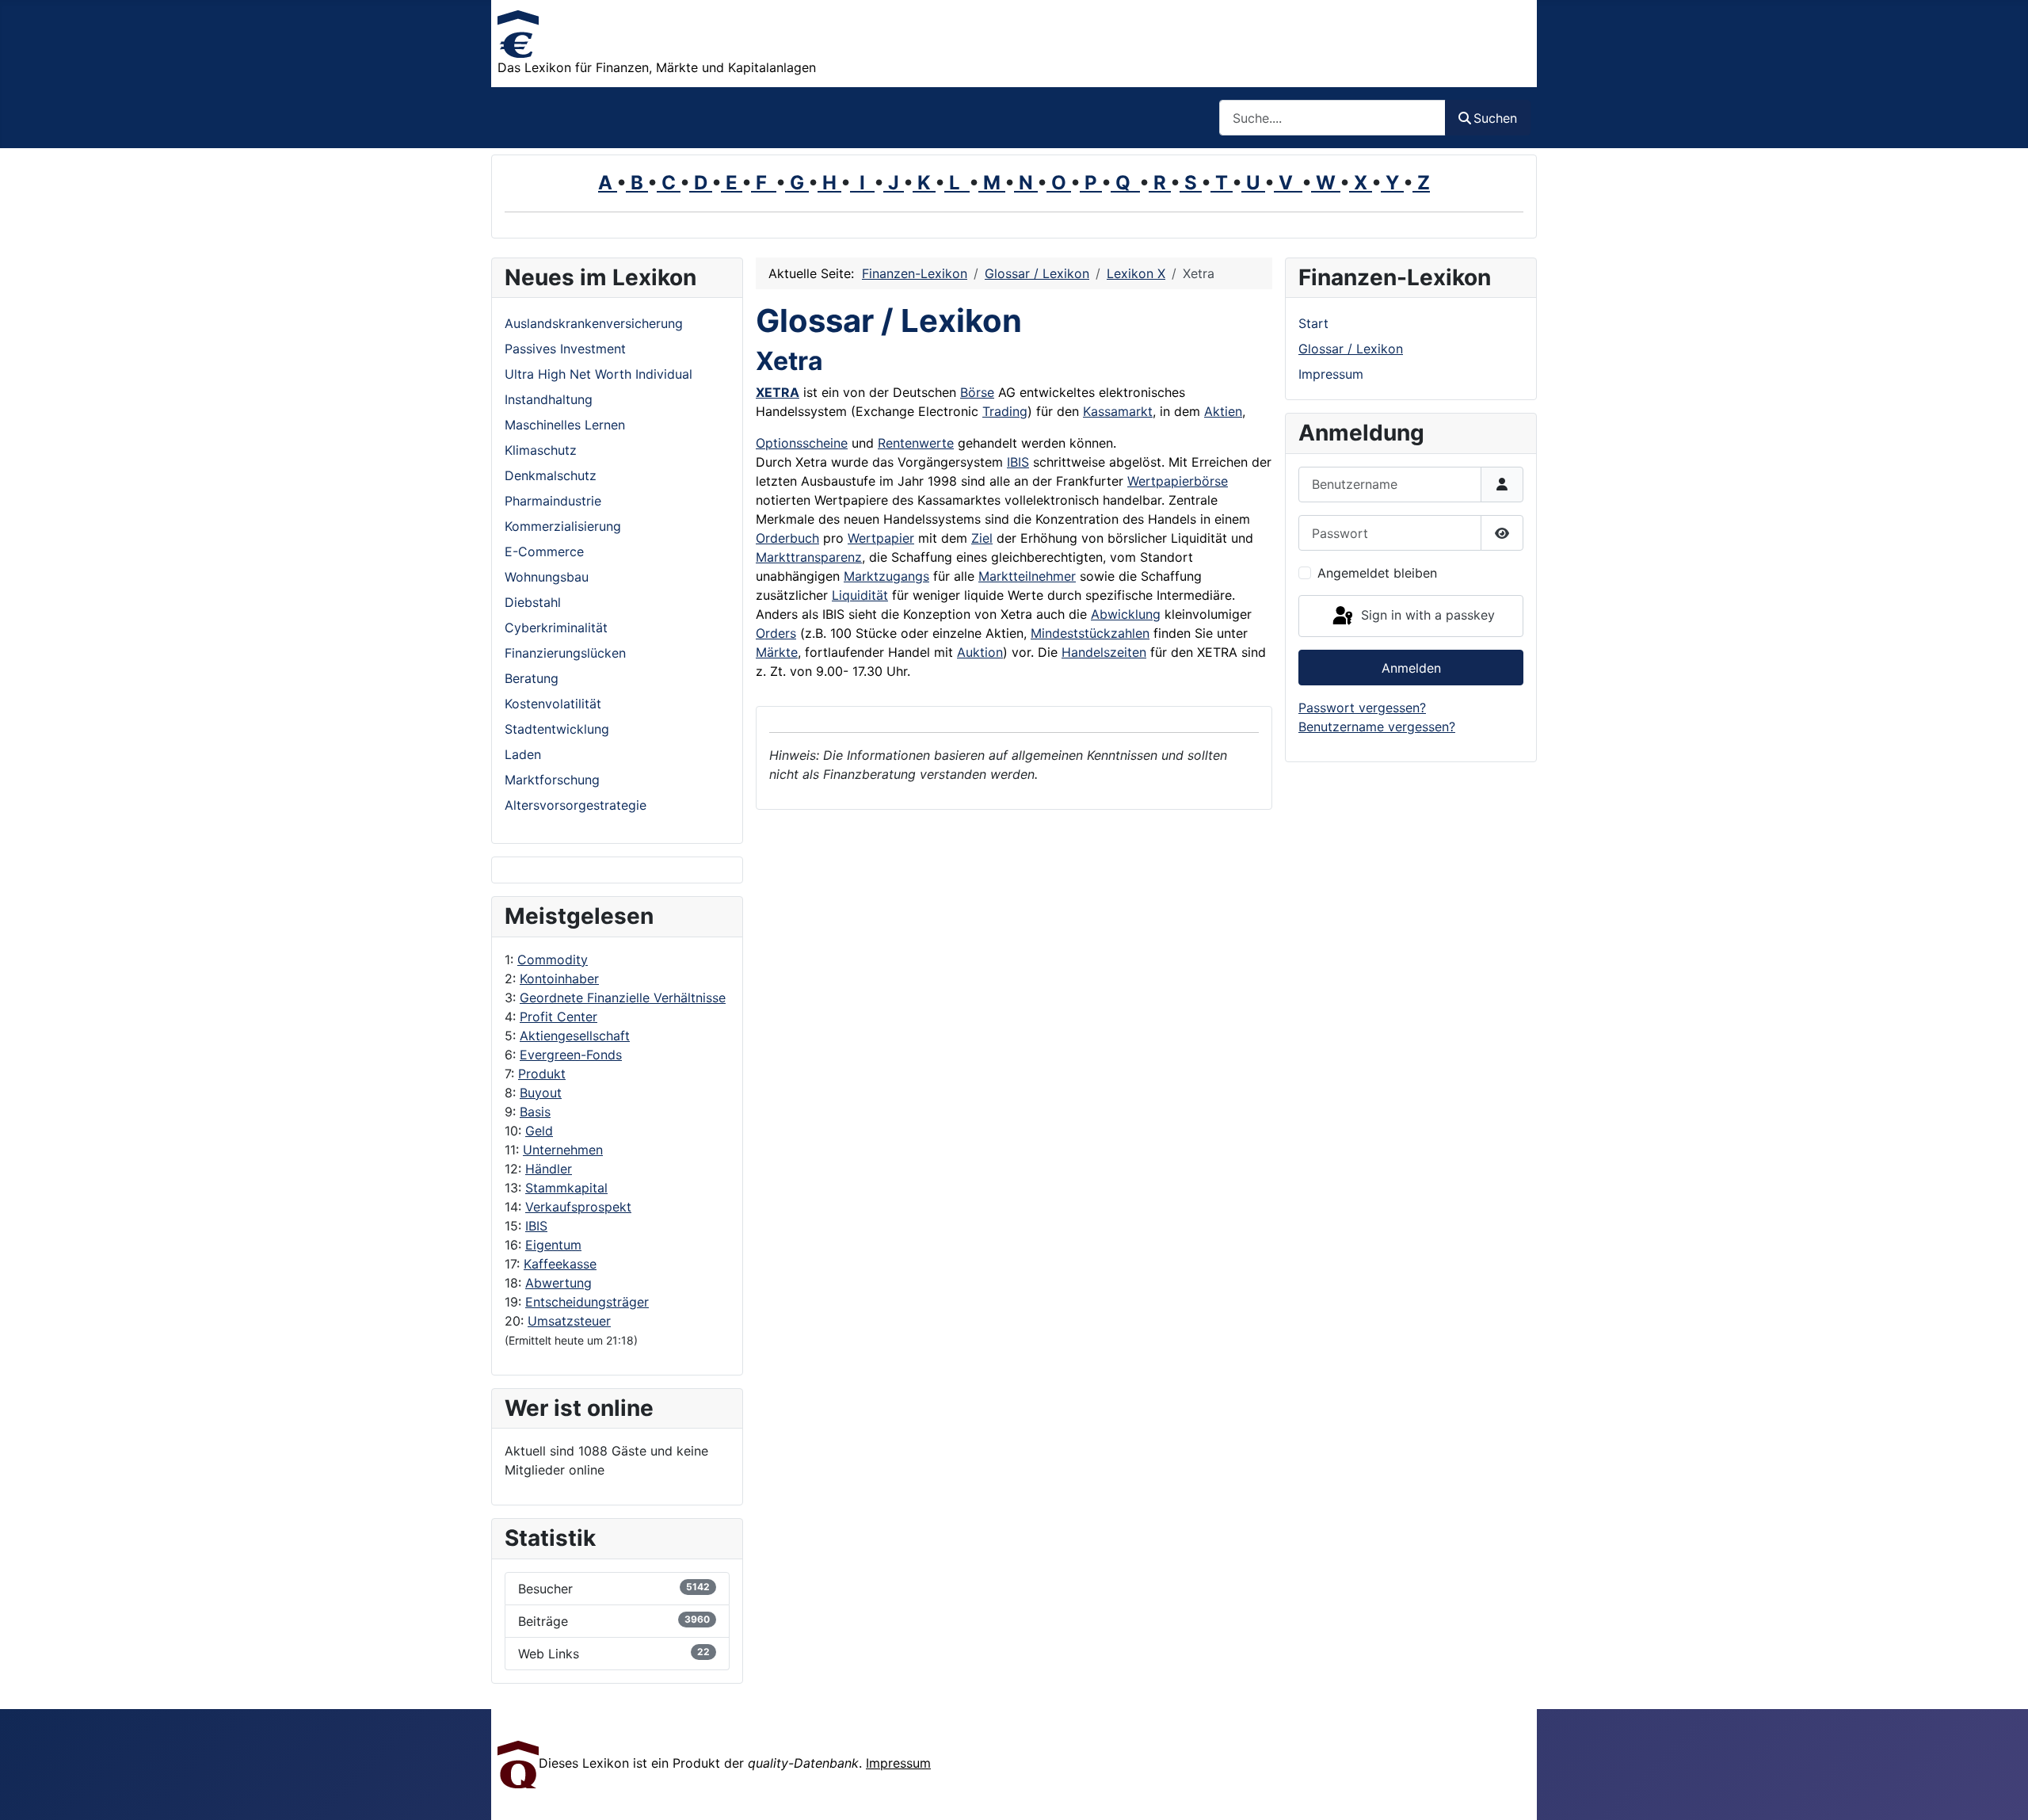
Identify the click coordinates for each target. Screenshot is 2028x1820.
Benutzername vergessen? (1377, 727)
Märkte (777, 652)
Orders (776, 633)
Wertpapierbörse (1178, 481)
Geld (539, 1131)
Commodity (553, 960)
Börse (977, 392)
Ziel (982, 538)
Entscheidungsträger (587, 1302)
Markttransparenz (809, 557)
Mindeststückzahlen (1090, 633)
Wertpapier (881, 538)
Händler (549, 1169)
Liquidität (860, 595)
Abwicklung (1126, 614)
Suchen (1495, 118)
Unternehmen (563, 1150)
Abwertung (558, 1283)
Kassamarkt (1118, 411)
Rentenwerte (916, 443)
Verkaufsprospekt (578, 1207)
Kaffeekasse (560, 1264)
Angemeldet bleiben (1377, 573)
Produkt (542, 1074)
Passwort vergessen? (1362, 708)
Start (1313, 323)
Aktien (1223, 411)
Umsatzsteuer (569, 1321)
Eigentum (553, 1245)
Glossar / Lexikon (1351, 349)
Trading (1005, 411)
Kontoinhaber (559, 979)
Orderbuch (787, 538)
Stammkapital (566, 1188)
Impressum (1331, 374)
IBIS (536, 1226)
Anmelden (1411, 668)
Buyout (541, 1093)
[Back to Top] (2000, 1791)
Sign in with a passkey (1426, 615)
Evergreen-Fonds (571, 1055)
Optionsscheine (802, 443)
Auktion (980, 652)
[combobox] (1332, 118)
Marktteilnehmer (1027, 576)
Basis (535, 1112)
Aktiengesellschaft (575, 1036)
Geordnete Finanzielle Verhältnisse (623, 998)
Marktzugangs (886, 576)
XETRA (778, 392)
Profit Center (558, 1017)
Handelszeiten (1104, 652)
